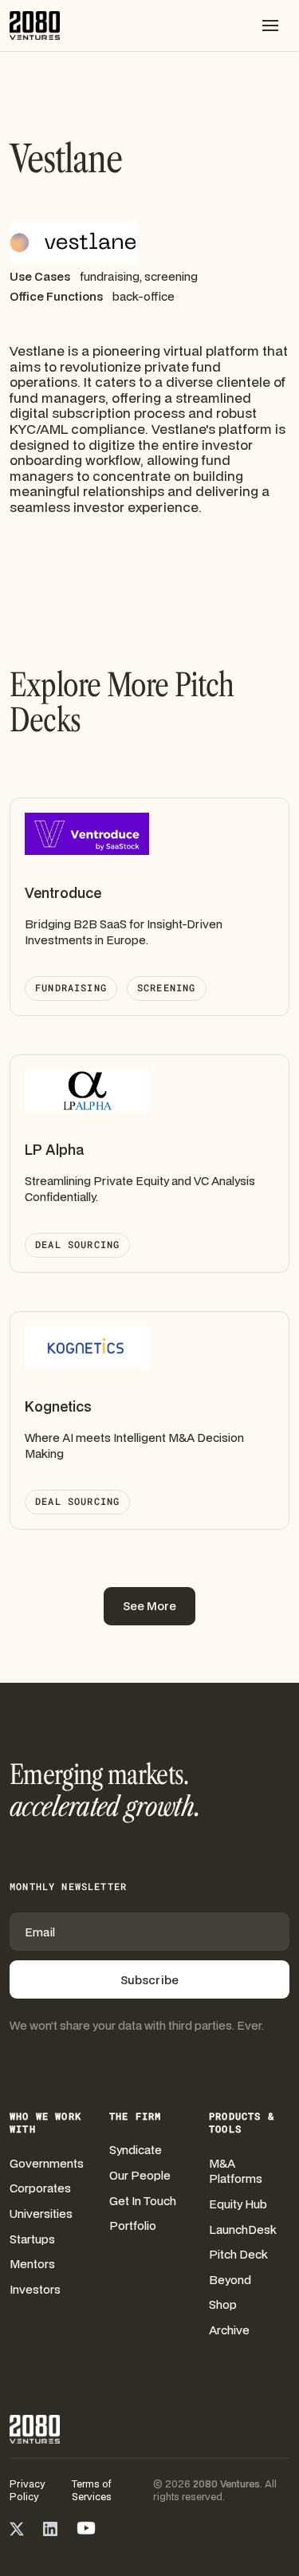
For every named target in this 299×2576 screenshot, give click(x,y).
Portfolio (133, 2225)
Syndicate (136, 2150)
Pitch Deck (238, 2254)
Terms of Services (92, 2491)
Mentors (32, 2264)
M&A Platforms (236, 2171)
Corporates (40, 2188)
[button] (270, 26)
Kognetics (58, 1406)
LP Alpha (54, 1150)
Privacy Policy (27, 2491)
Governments (47, 2163)
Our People (140, 2175)
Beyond (230, 2280)
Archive (229, 2330)
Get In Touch (143, 2201)
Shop (223, 2304)
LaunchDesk (243, 2229)
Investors (35, 2289)
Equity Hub (238, 2204)
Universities (41, 2214)
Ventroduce (63, 893)
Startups (32, 2239)
